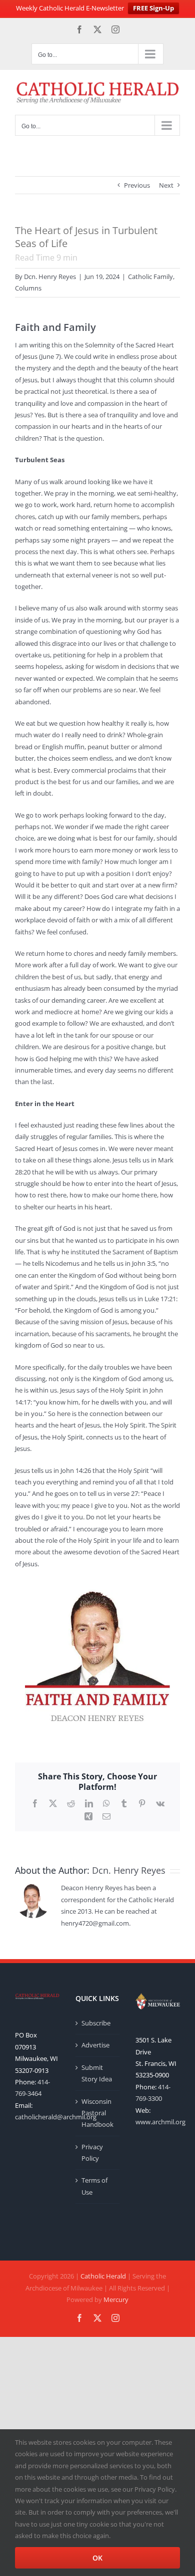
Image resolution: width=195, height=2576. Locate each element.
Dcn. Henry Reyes (50, 277)
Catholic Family (150, 277)
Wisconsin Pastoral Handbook (97, 2113)
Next (166, 185)
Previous (137, 185)
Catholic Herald (103, 2276)
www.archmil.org (160, 2122)
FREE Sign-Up (153, 8)
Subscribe (96, 2023)
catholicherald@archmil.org (56, 2117)
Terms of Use (94, 2186)
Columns (28, 288)
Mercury (116, 2299)
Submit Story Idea (97, 2073)
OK (97, 2558)
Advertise (95, 2045)
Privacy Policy (92, 2152)
